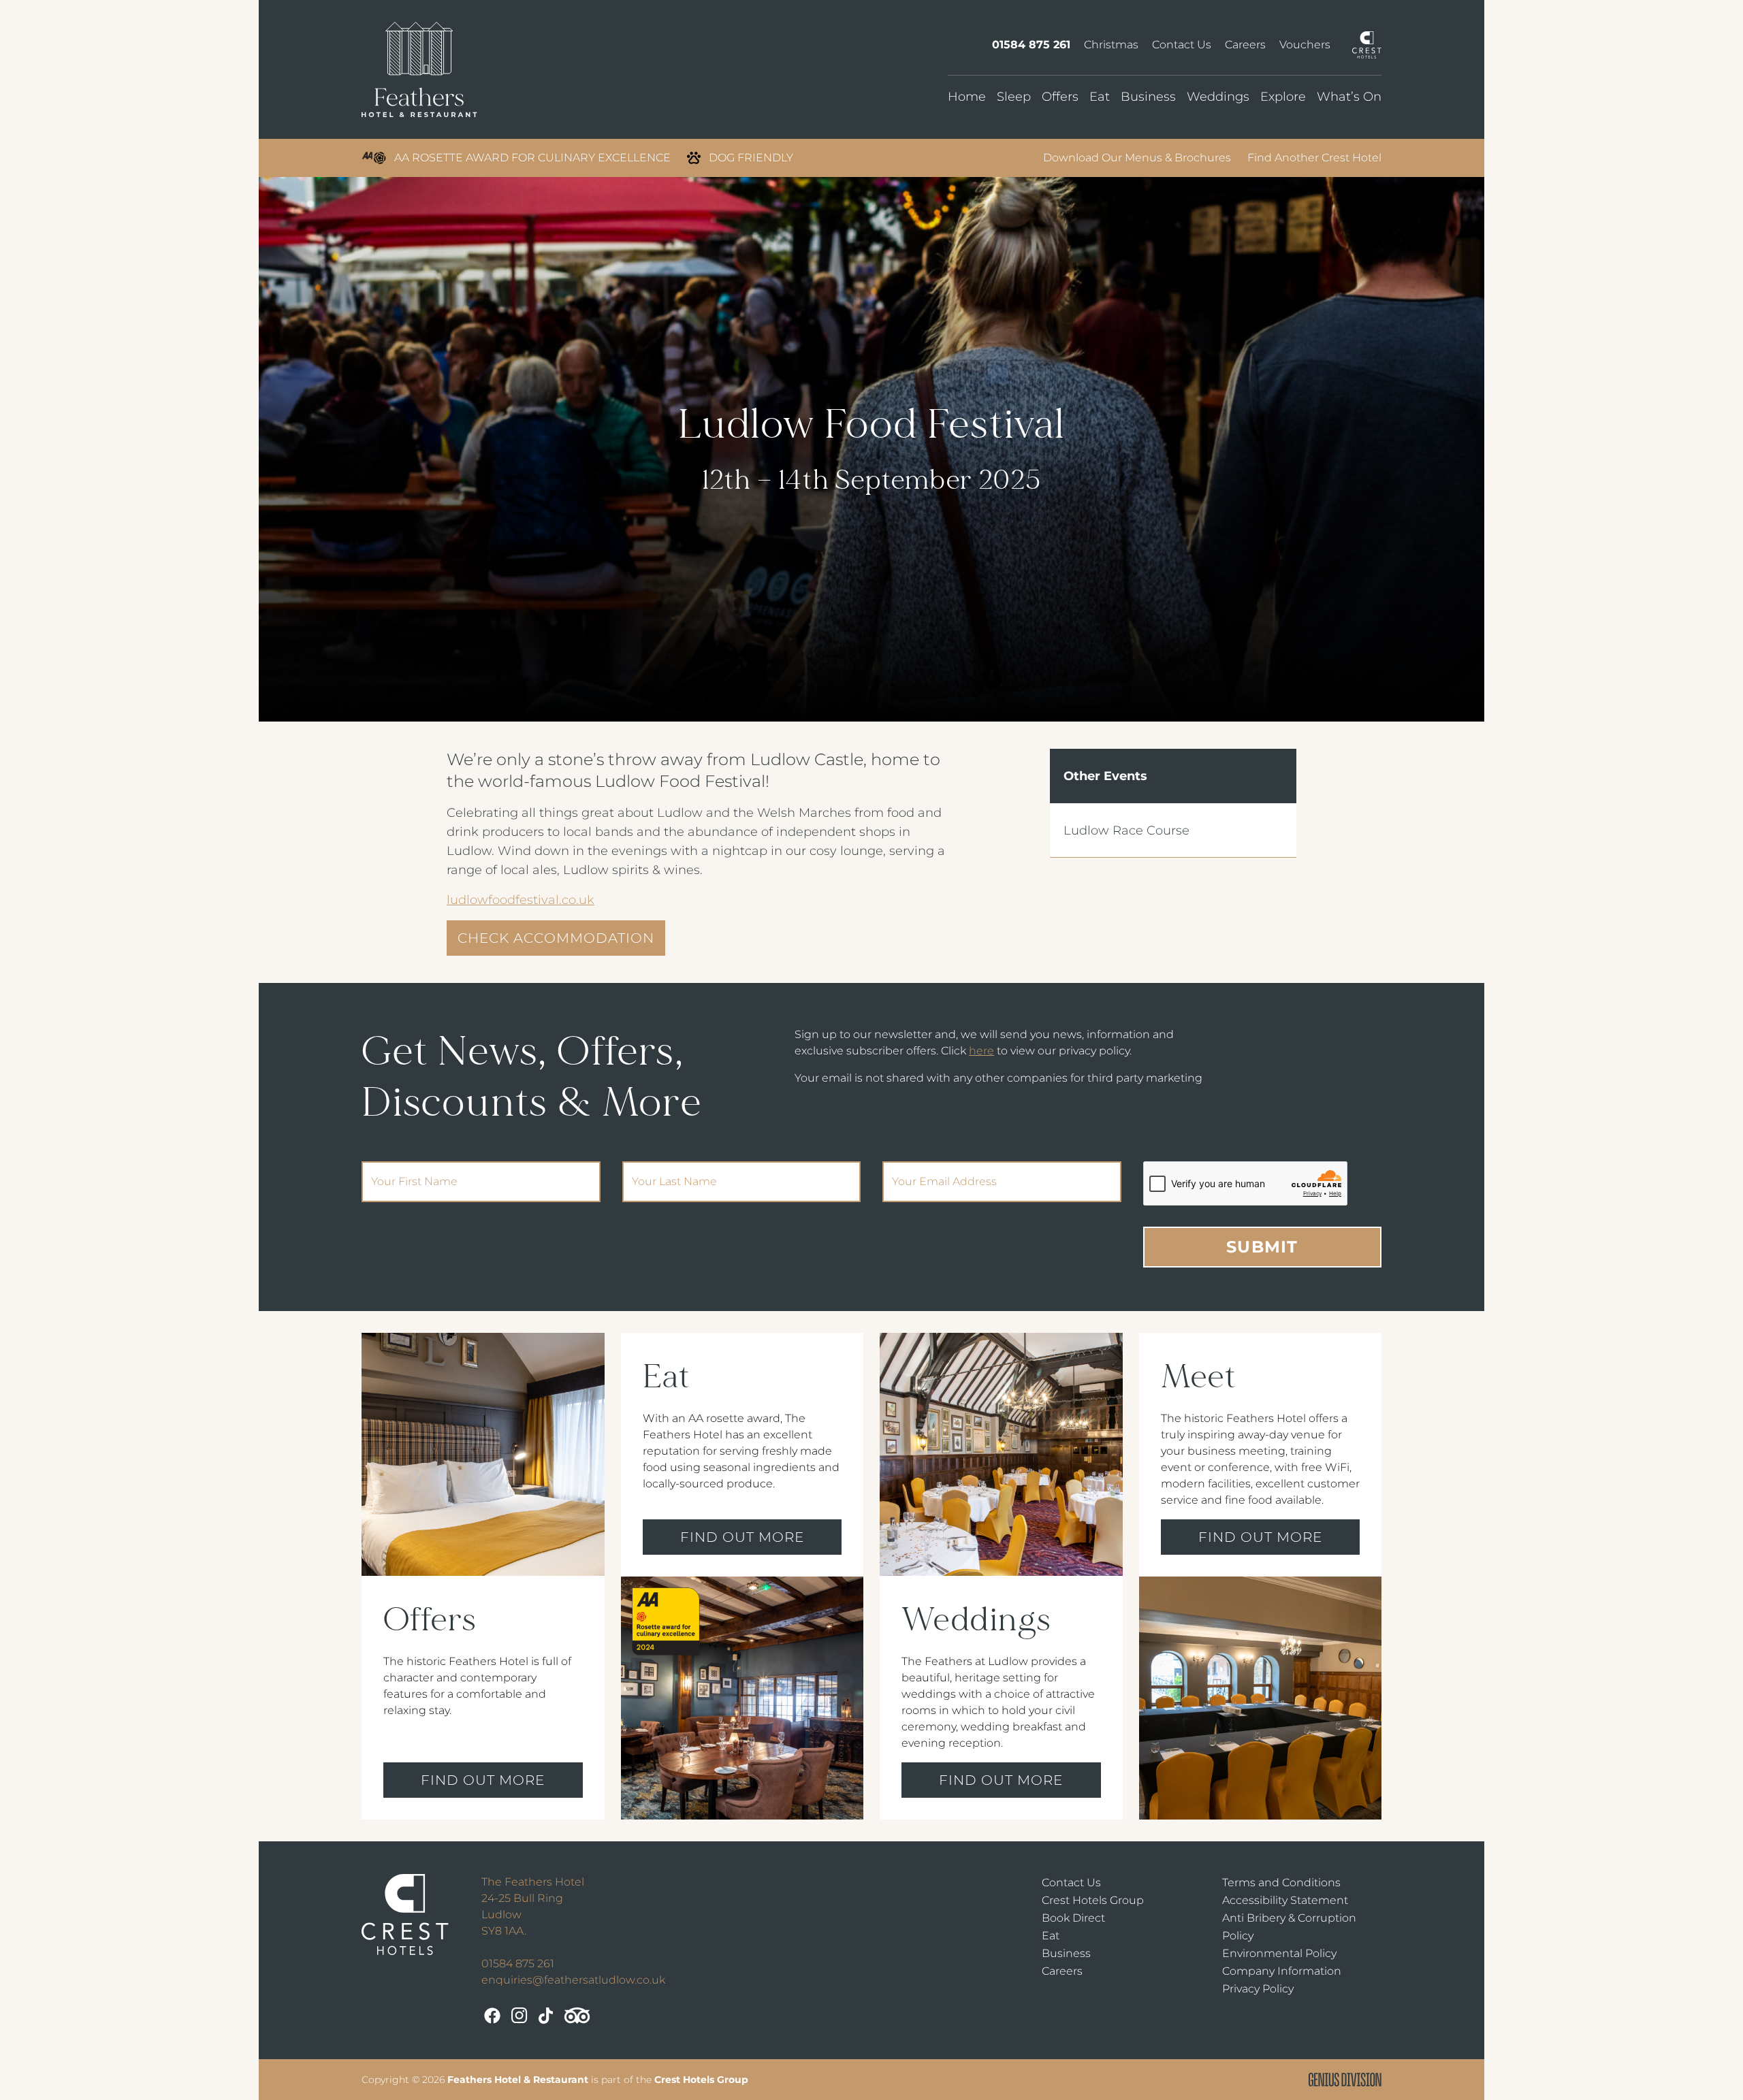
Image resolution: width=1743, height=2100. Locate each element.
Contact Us (1182, 45)
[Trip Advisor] (577, 2016)
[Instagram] (519, 2016)
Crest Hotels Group (1093, 1900)
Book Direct (1073, 1918)
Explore (1283, 97)
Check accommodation (556, 938)
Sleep (1014, 97)
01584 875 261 (1031, 45)
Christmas (1111, 45)
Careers (1245, 45)
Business (1148, 97)
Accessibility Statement (1285, 1900)
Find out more (483, 1780)
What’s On (1349, 97)
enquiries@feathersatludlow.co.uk (573, 1980)
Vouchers (1305, 45)
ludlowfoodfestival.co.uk (521, 900)
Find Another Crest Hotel (1314, 158)
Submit (1262, 1247)
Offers (1060, 97)
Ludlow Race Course (1126, 830)
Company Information (1282, 1971)
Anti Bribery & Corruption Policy (1289, 1927)
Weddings (1218, 97)
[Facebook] (492, 2016)
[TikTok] (546, 2016)
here (981, 1051)
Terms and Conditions (1281, 1883)
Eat (1100, 97)
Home (967, 97)
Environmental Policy (1279, 1953)
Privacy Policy (1258, 1989)
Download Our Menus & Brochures (1137, 158)
